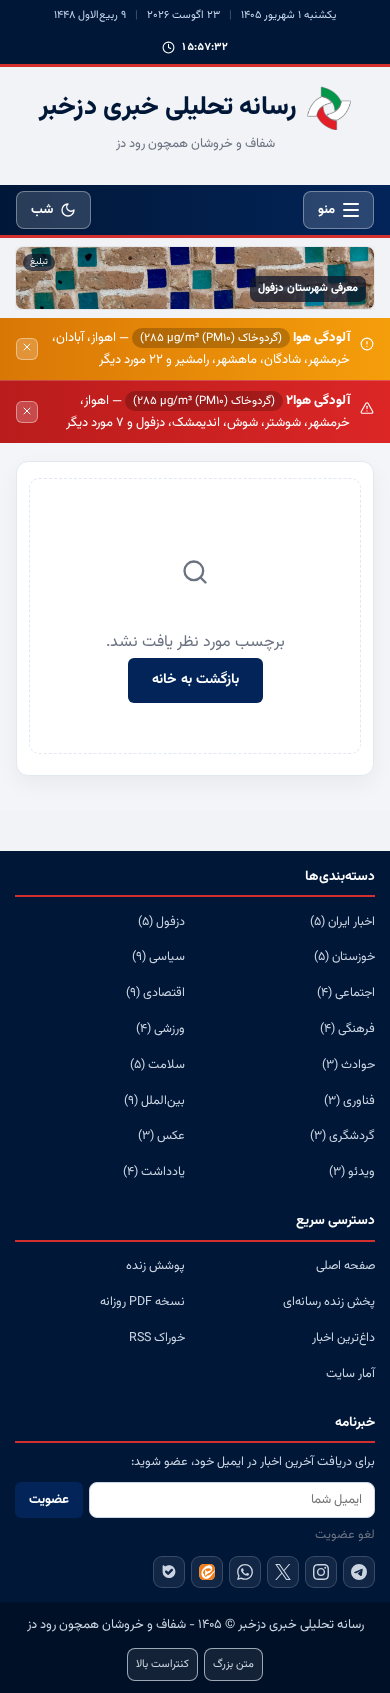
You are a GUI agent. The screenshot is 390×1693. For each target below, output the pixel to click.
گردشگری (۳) (342, 1136)
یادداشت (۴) (154, 1172)
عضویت (49, 1500)
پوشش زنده (155, 1266)
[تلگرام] (359, 1572)
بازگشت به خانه (195, 680)
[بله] (169, 1572)
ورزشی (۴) (160, 1029)
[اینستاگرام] (321, 1572)
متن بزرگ (233, 1664)
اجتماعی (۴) (346, 993)
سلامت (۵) (157, 1065)
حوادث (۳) (348, 1065)
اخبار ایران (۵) (342, 922)
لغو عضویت (345, 1535)
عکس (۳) (161, 1136)
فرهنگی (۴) (347, 1029)
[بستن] (27, 349)
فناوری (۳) (349, 1101)
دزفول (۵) (161, 922)
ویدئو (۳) (352, 1172)
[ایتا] (207, 1572)
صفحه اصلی (345, 1266)
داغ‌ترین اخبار (343, 1338)
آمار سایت (350, 1374)
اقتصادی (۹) (155, 993)
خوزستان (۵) (344, 957)
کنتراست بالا (162, 1664)
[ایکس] (283, 1572)
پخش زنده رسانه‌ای (329, 1302)
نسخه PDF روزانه (142, 1302)
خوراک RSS (157, 1338)
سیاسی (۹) (158, 957)
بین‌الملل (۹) (154, 1101)
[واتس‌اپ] (245, 1572)
